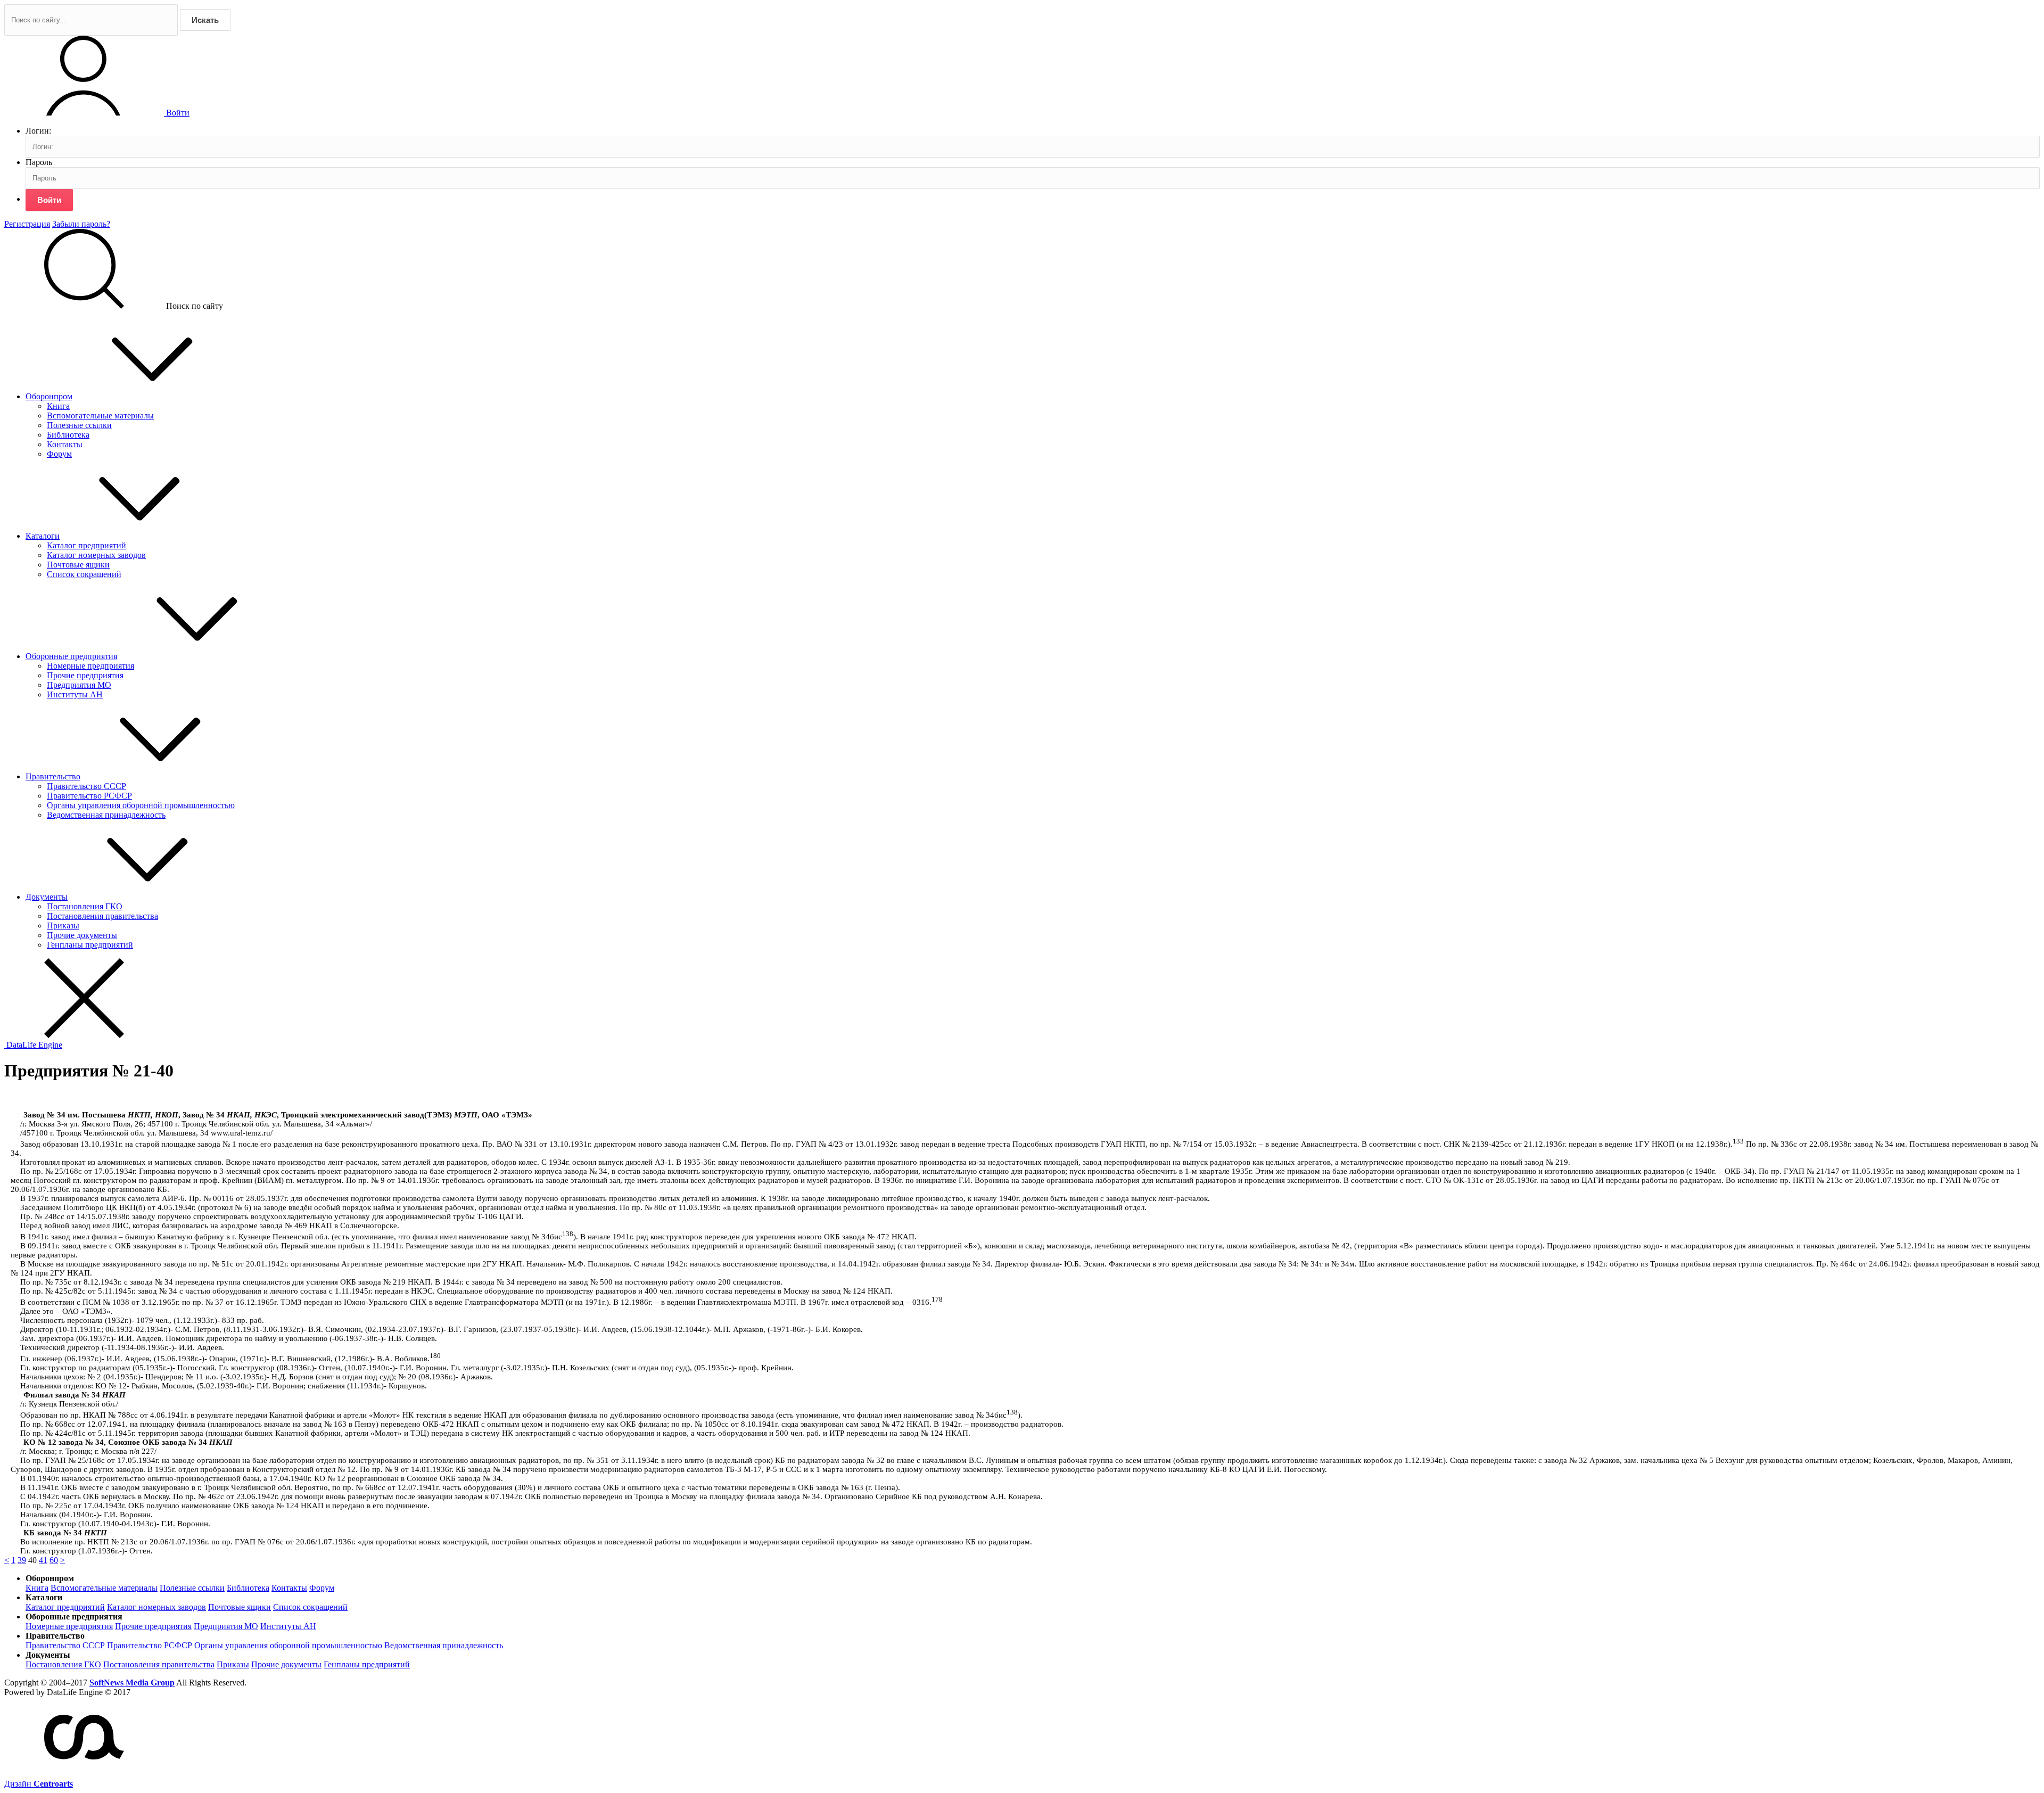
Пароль (39, 162)
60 (54, 1560)
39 (22, 1560)
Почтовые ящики (78, 565)
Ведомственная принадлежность (106, 815)
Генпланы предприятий (90, 945)
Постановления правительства (102, 916)
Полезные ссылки (79, 425)
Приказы (63, 926)
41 (43, 1560)
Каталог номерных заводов (96, 555)
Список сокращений (84, 574)
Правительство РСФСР (89, 796)
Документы (47, 897)
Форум (59, 454)
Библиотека (68, 435)
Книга (58, 406)
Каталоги (43, 536)
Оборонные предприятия (71, 656)
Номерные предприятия (90, 666)
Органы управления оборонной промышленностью (141, 805)
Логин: (38, 131)
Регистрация (27, 224)
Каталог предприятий (86, 545)
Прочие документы (82, 935)
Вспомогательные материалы (100, 416)
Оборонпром (49, 396)
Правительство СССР (86, 786)
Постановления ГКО (85, 906)
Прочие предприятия (85, 675)
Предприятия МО (79, 685)
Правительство (53, 776)
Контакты (65, 444)
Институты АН (75, 694)
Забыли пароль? (81, 224)
